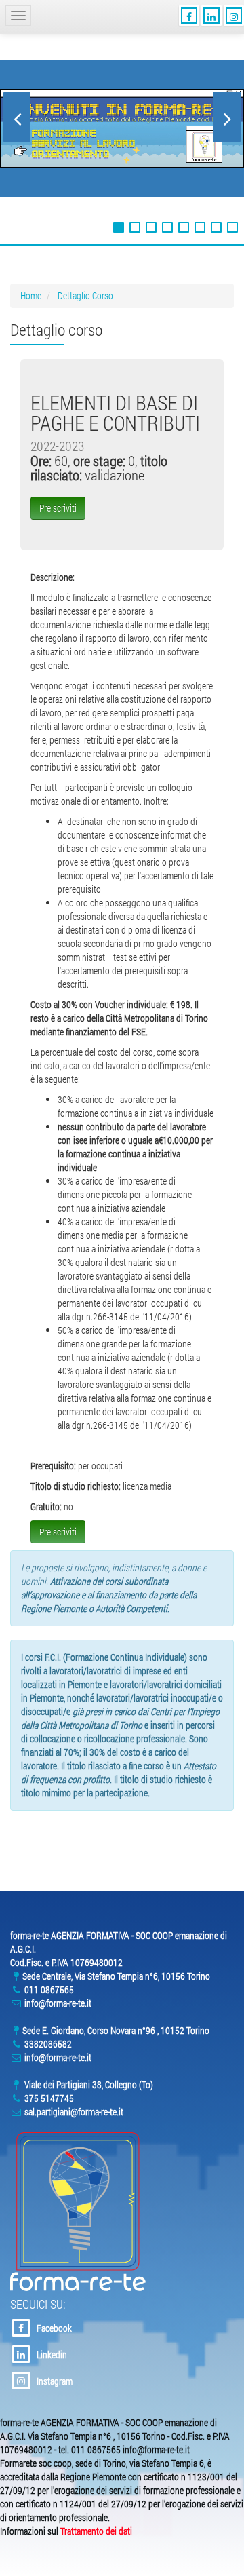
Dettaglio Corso (85, 295)
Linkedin (52, 2354)
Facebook (54, 2328)
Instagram (55, 2381)
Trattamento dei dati (96, 2531)
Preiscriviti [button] (58, 508)
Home (31, 295)
